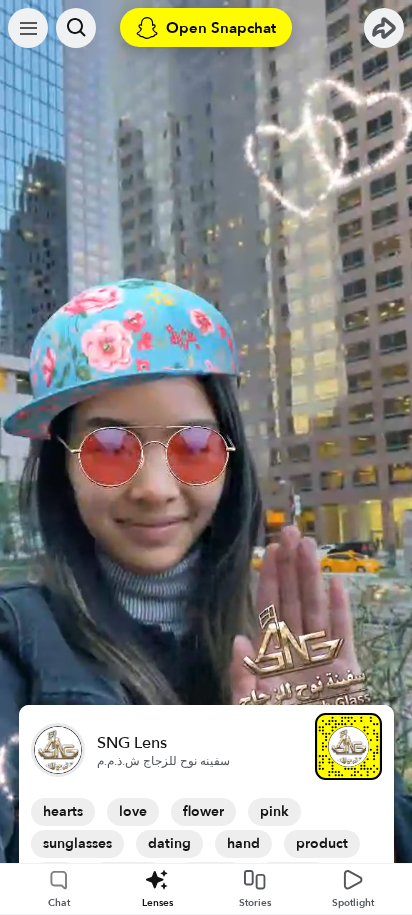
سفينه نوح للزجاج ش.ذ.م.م (163, 761)
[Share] (384, 28)
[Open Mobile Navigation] (28, 28)
